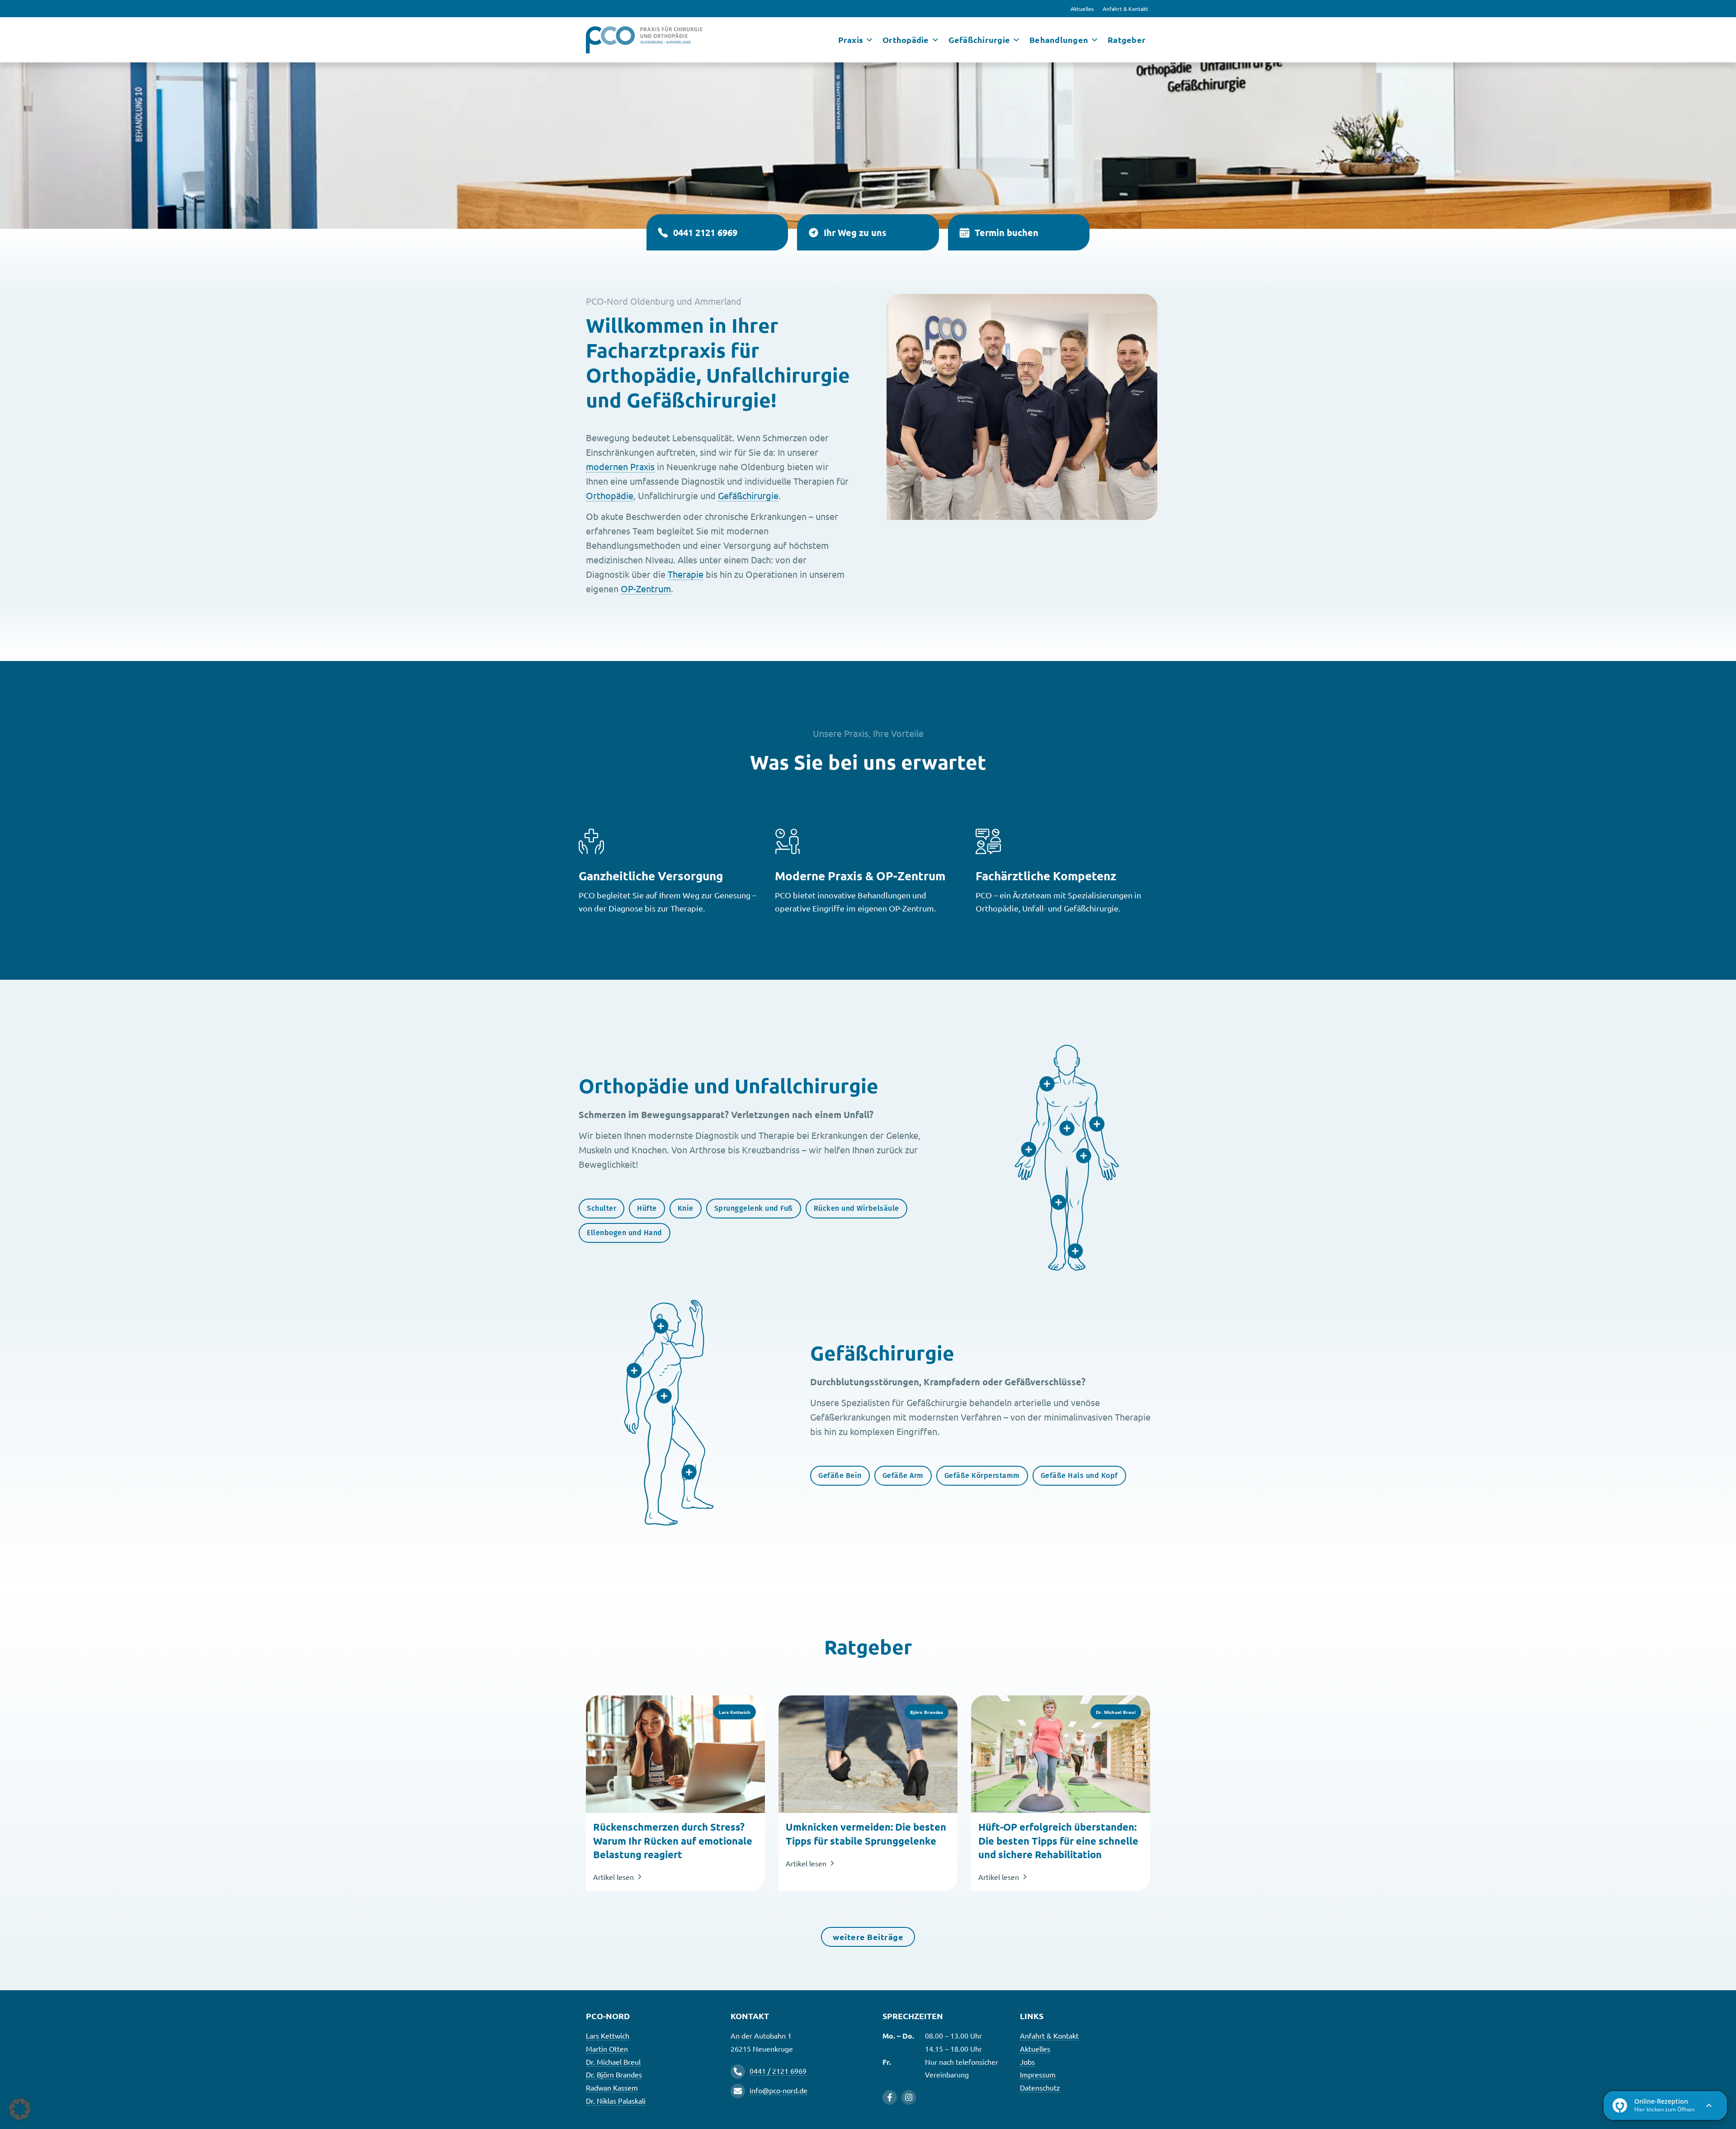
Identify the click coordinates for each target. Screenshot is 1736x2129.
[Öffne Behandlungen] (1094, 40)
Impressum (1038, 2074)
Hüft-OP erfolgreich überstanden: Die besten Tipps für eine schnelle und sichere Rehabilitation (1058, 1841)
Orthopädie (610, 495)
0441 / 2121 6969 (778, 2071)
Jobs (1027, 2062)
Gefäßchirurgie (748, 495)
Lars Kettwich (608, 2035)
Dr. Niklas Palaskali (616, 2101)
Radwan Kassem (612, 2087)
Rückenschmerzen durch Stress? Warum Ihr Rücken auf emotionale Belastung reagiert (673, 1841)
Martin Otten (607, 2049)
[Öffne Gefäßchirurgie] (1016, 40)
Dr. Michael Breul (613, 2062)
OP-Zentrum (646, 588)
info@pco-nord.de (778, 2090)
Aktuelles (1082, 9)
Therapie (686, 574)
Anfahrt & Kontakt (1125, 9)
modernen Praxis (620, 466)
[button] (20, 2109)
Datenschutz (1040, 2087)
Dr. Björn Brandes (614, 2074)
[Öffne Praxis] (869, 40)
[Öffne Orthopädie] (935, 40)
